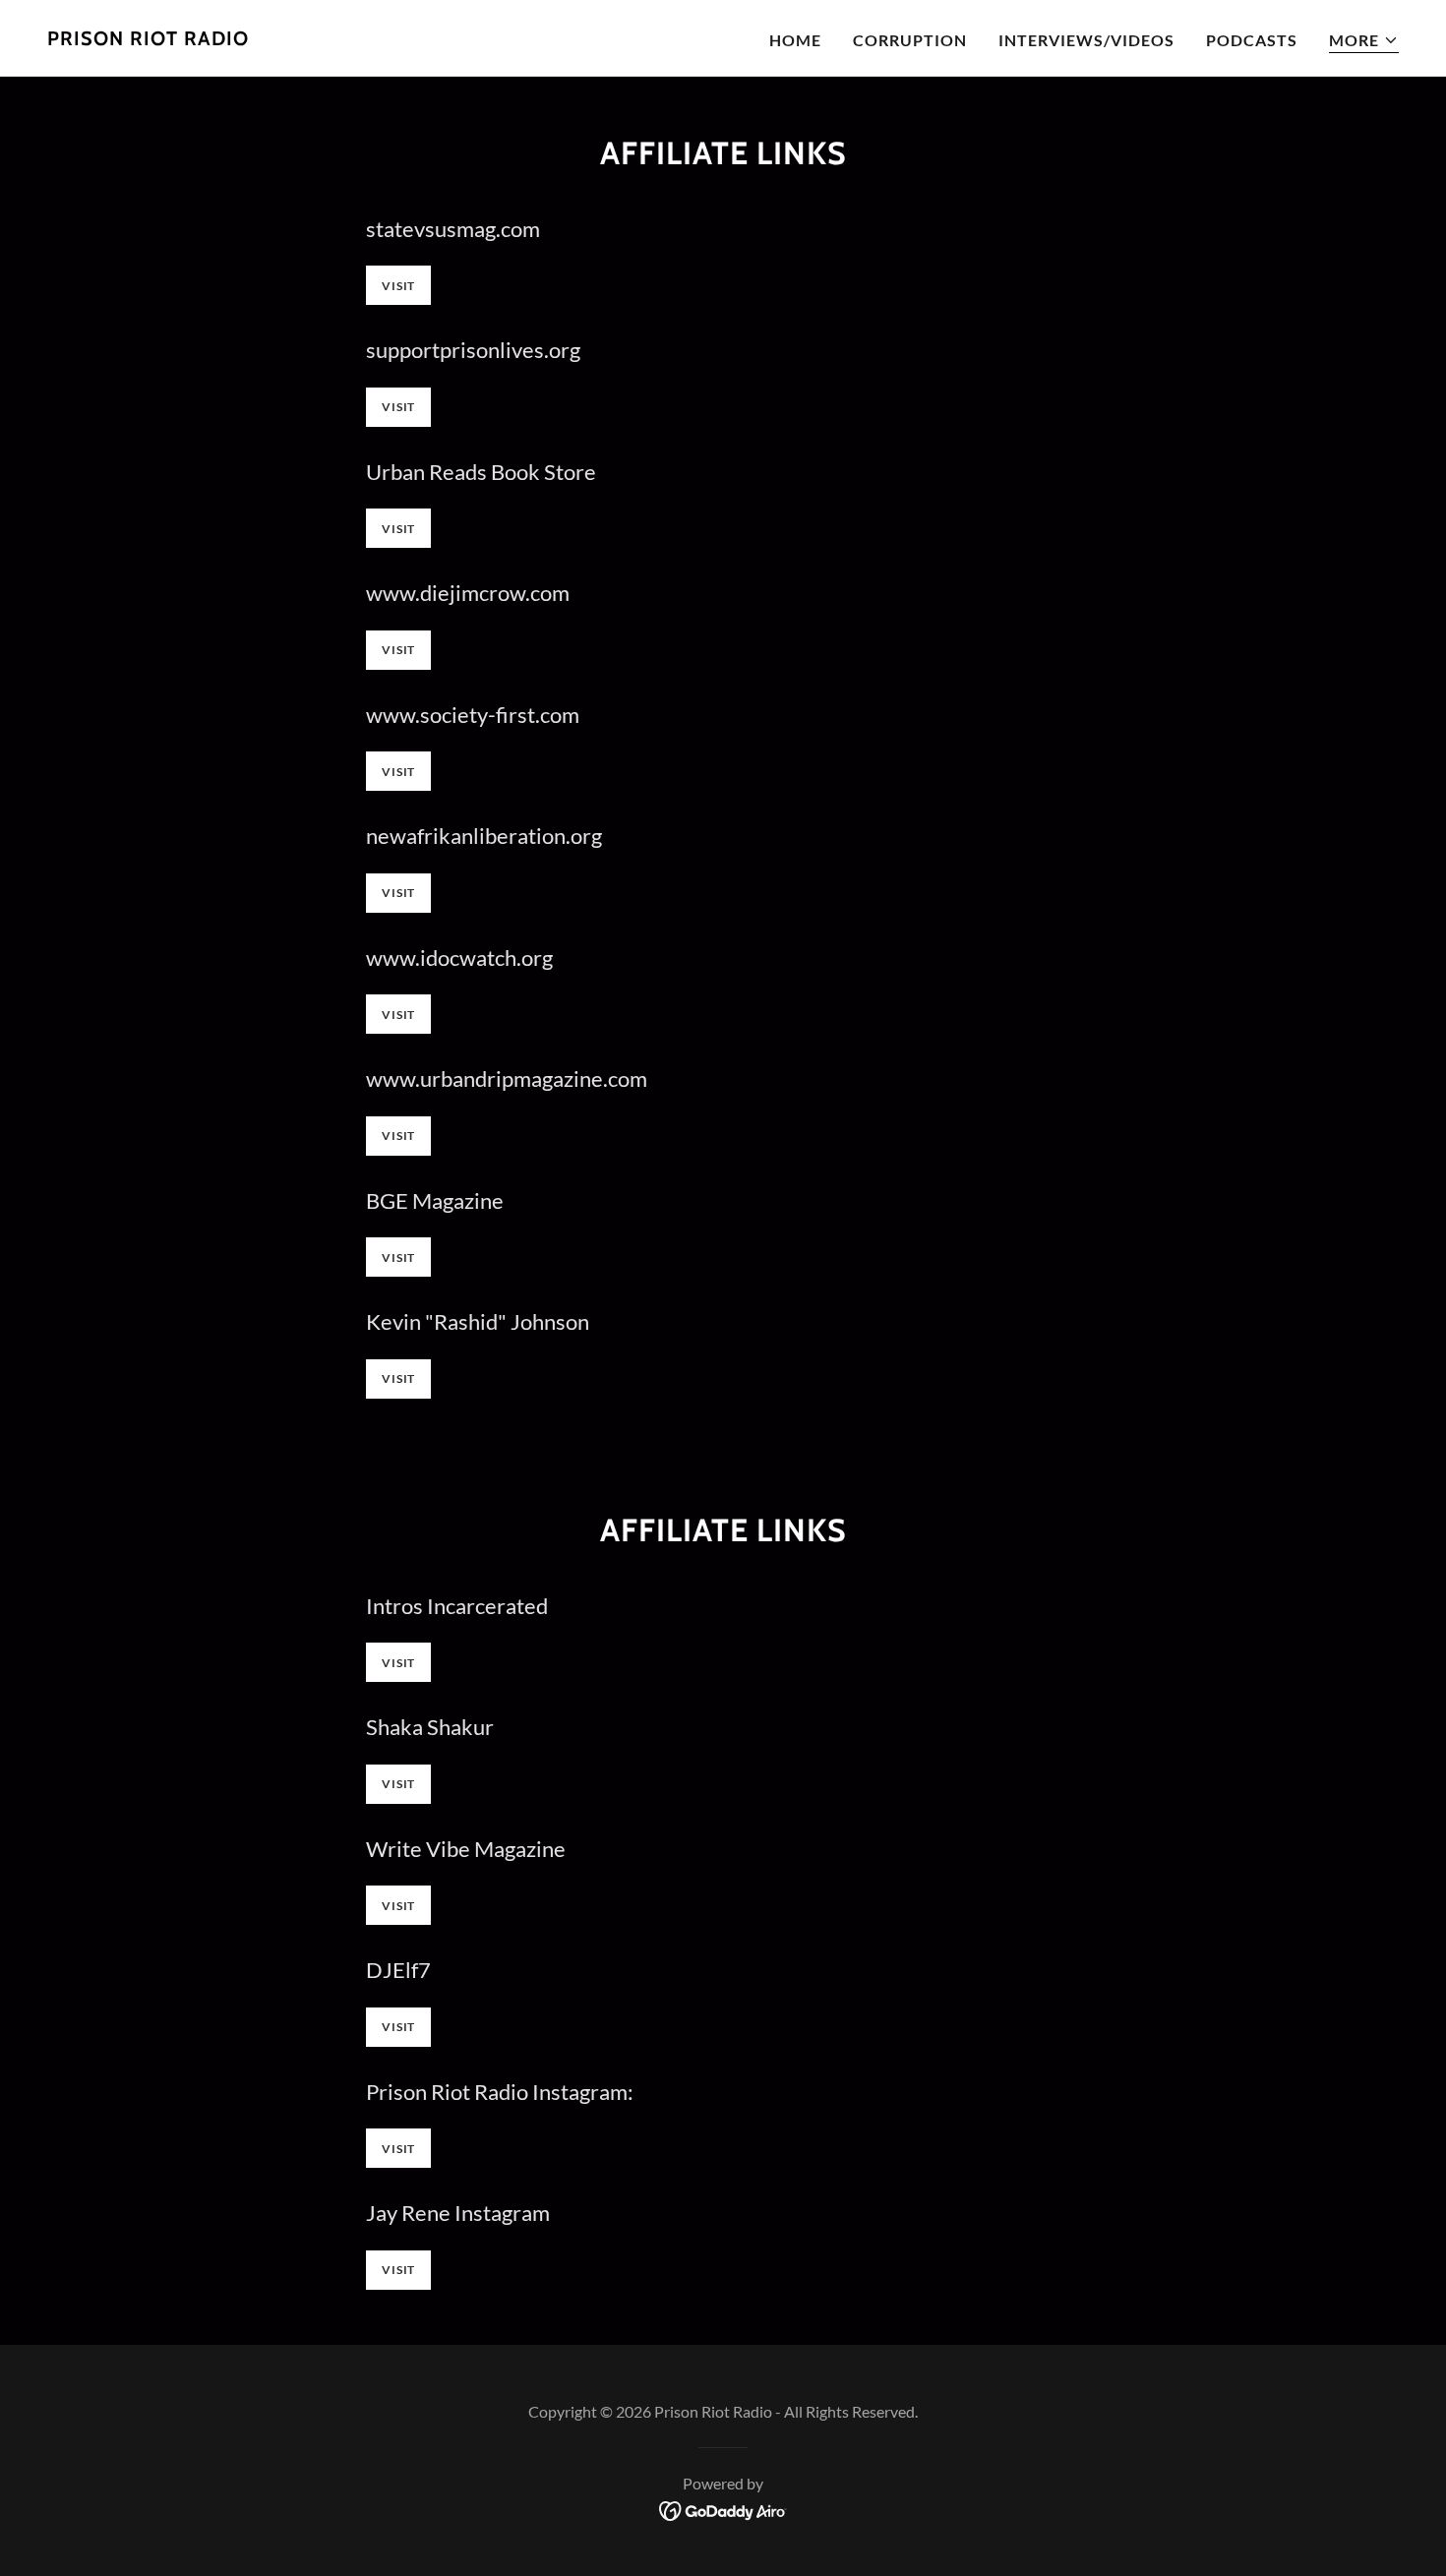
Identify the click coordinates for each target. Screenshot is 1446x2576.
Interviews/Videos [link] (1086, 40)
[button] (1364, 41)
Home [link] (795, 40)
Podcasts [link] (1252, 40)
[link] (148, 39)
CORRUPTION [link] (910, 40)
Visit (398, 286)
